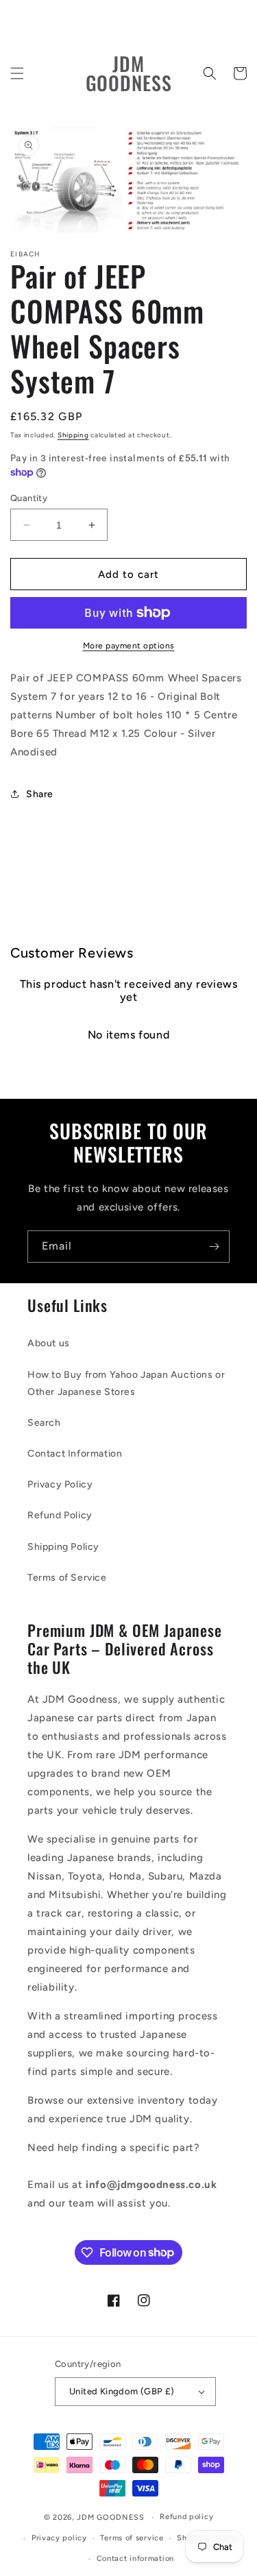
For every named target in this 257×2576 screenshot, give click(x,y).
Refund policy (186, 2517)
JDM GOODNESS (110, 2517)
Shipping (73, 435)
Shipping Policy (63, 1547)
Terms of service (132, 2538)
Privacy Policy (60, 1484)
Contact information (135, 2559)
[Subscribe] (214, 1247)
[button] (17, 73)
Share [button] (40, 794)
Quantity (29, 498)
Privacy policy (59, 2538)
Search (44, 1423)
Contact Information (75, 1454)
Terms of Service (67, 1578)
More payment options (129, 646)
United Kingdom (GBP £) (122, 2391)
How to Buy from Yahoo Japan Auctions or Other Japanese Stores (126, 1383)
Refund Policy (60, 1515)
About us (49, 1343)
